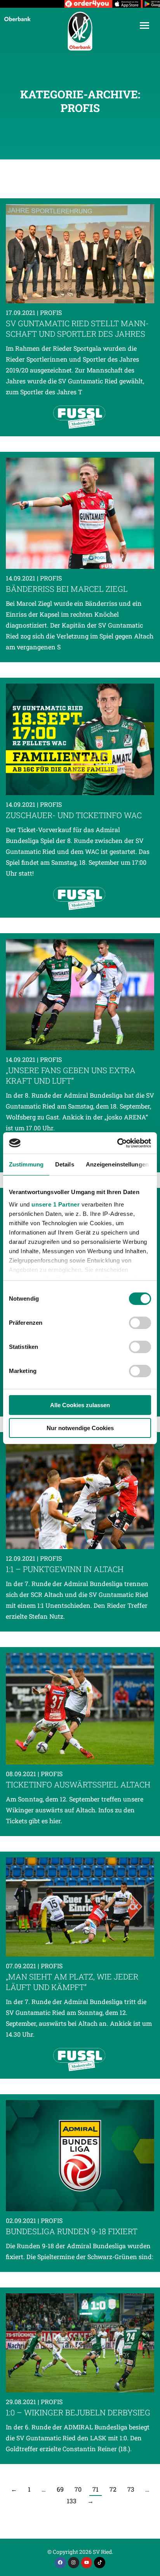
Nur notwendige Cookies (80, 1428)
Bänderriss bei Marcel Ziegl (67, 589)
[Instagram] (74, 2563)
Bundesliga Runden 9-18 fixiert (72, 2231)
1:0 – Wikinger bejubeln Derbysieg (78, 2412)
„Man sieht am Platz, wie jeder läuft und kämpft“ (72, 1982)
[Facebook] (60, 2563)
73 (131, 2489)
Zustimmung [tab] (26, 1164)
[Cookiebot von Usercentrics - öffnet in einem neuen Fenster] (117, 1143)
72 (113, 2489)
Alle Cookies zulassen (80, 1405)
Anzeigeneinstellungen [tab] (117, 1164)
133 (72, 2501)
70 (78, 2489)
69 (60, 2489)
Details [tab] (65, 1164)
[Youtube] (87, 2563)
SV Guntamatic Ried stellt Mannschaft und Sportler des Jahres (77, 328)
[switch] (140, 1323)
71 (96, 2489)
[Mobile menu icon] (144, 25)
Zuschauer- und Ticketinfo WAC (74, 815)
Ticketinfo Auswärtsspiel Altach (78, 1784)
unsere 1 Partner (56, 1204)
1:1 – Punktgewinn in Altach (65, 1569)
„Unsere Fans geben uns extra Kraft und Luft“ (71, 1075)
